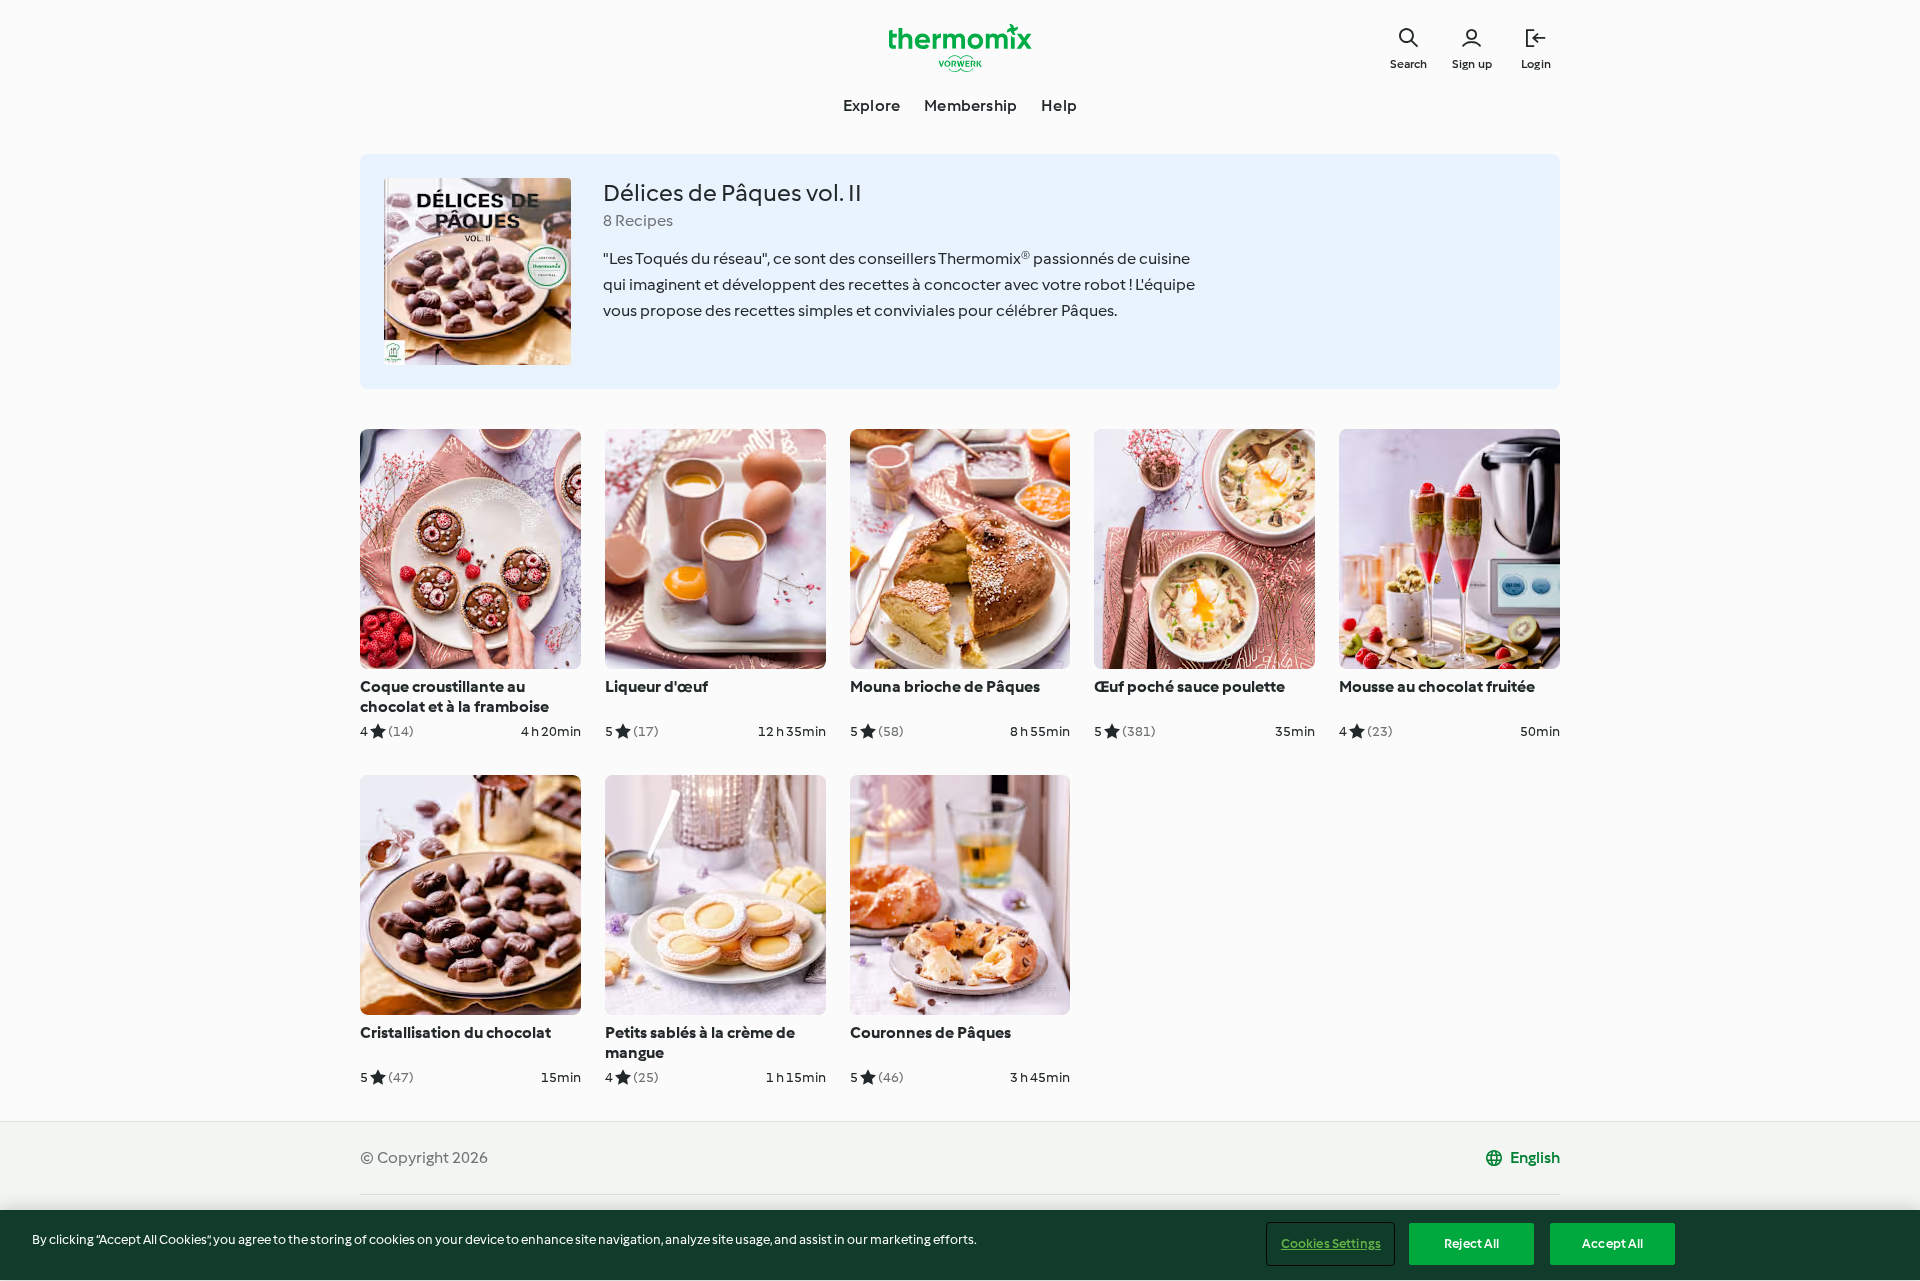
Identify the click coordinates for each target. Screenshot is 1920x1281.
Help (1059, 105)
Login (1536, 64)
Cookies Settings (1331, 1243)
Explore (871, 105)
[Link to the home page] (960, 48)
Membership (970, 105)
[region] (960, 1245)
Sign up (1472, 64)
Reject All (1471, 1243)
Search (1408, 64)
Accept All (1612, 1243)
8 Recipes (638, 220)
